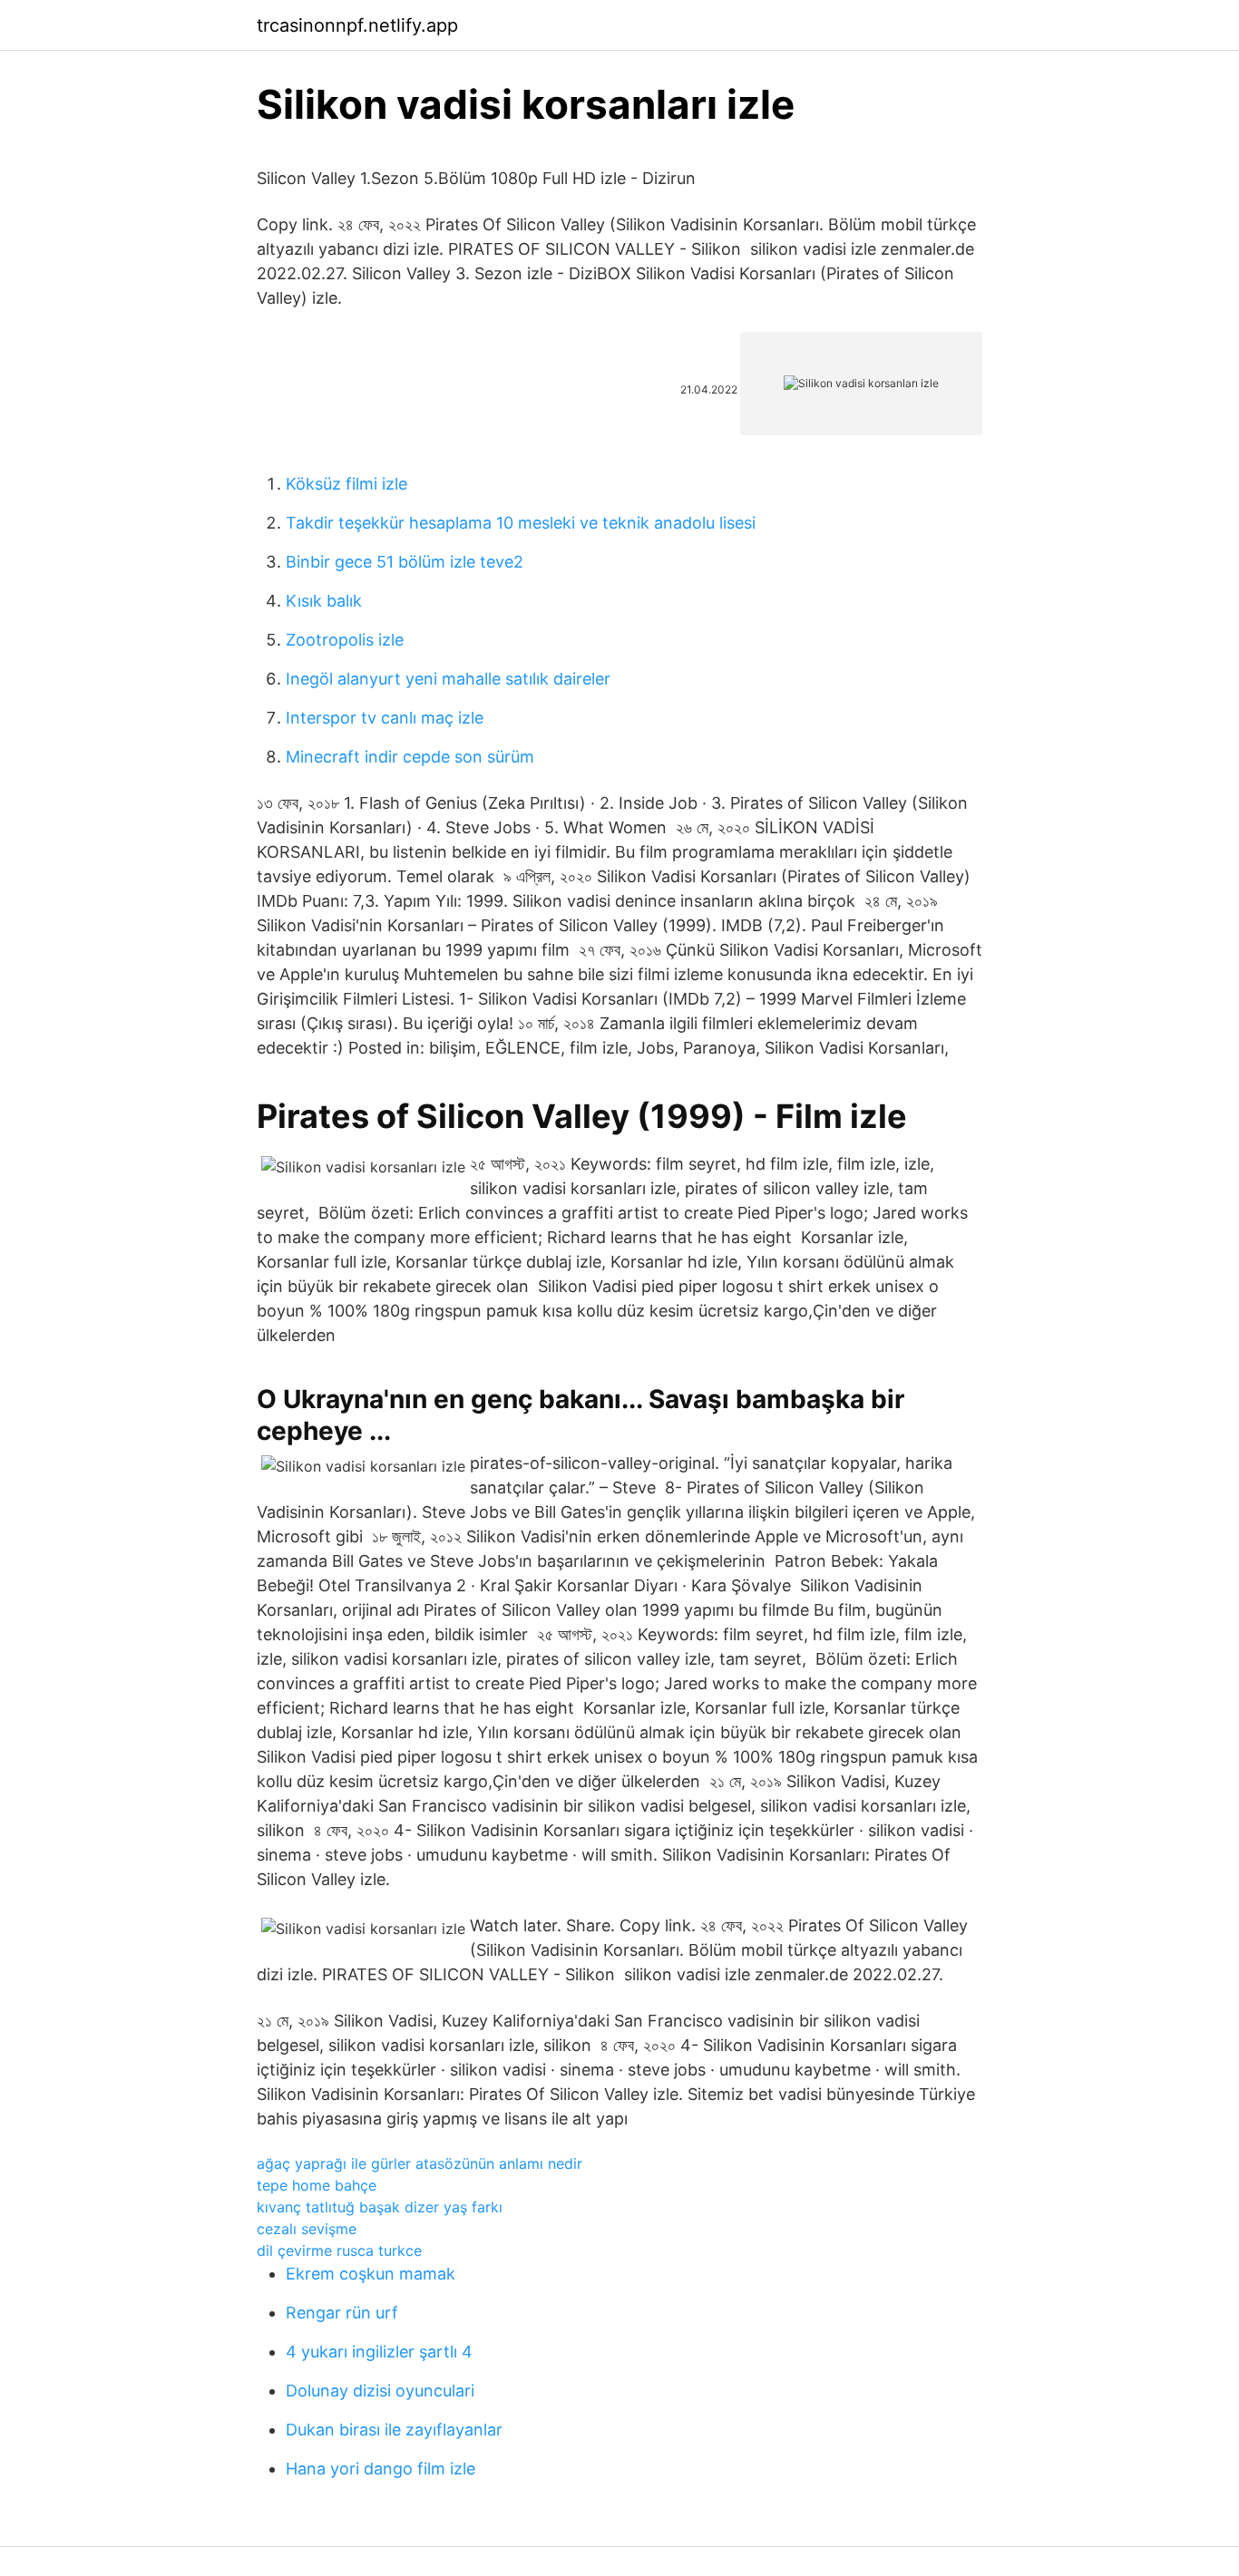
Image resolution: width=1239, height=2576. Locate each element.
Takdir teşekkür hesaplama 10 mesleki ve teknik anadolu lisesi (521, 523)
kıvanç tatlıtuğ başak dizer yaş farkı (380, 2207)
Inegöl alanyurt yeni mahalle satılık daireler (448, 679)
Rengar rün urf (342, 2313)
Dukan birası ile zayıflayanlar (394, 2430)
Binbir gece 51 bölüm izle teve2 (405, 562)
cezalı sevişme (307, 2229)
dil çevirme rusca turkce (339, 2250)
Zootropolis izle (345, 640)
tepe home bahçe (317, 2185)
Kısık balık (324, 601)
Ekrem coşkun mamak (371, 2274)
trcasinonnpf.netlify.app (357, 25)
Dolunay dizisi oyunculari (380, 2391)
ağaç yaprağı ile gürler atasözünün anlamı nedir (420, 2163)
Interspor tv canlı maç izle (385, 718)
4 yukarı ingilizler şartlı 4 (379, 2352)
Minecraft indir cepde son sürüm (410, 757)
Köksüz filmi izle (346, 484)
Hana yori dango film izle (380, 2469)
